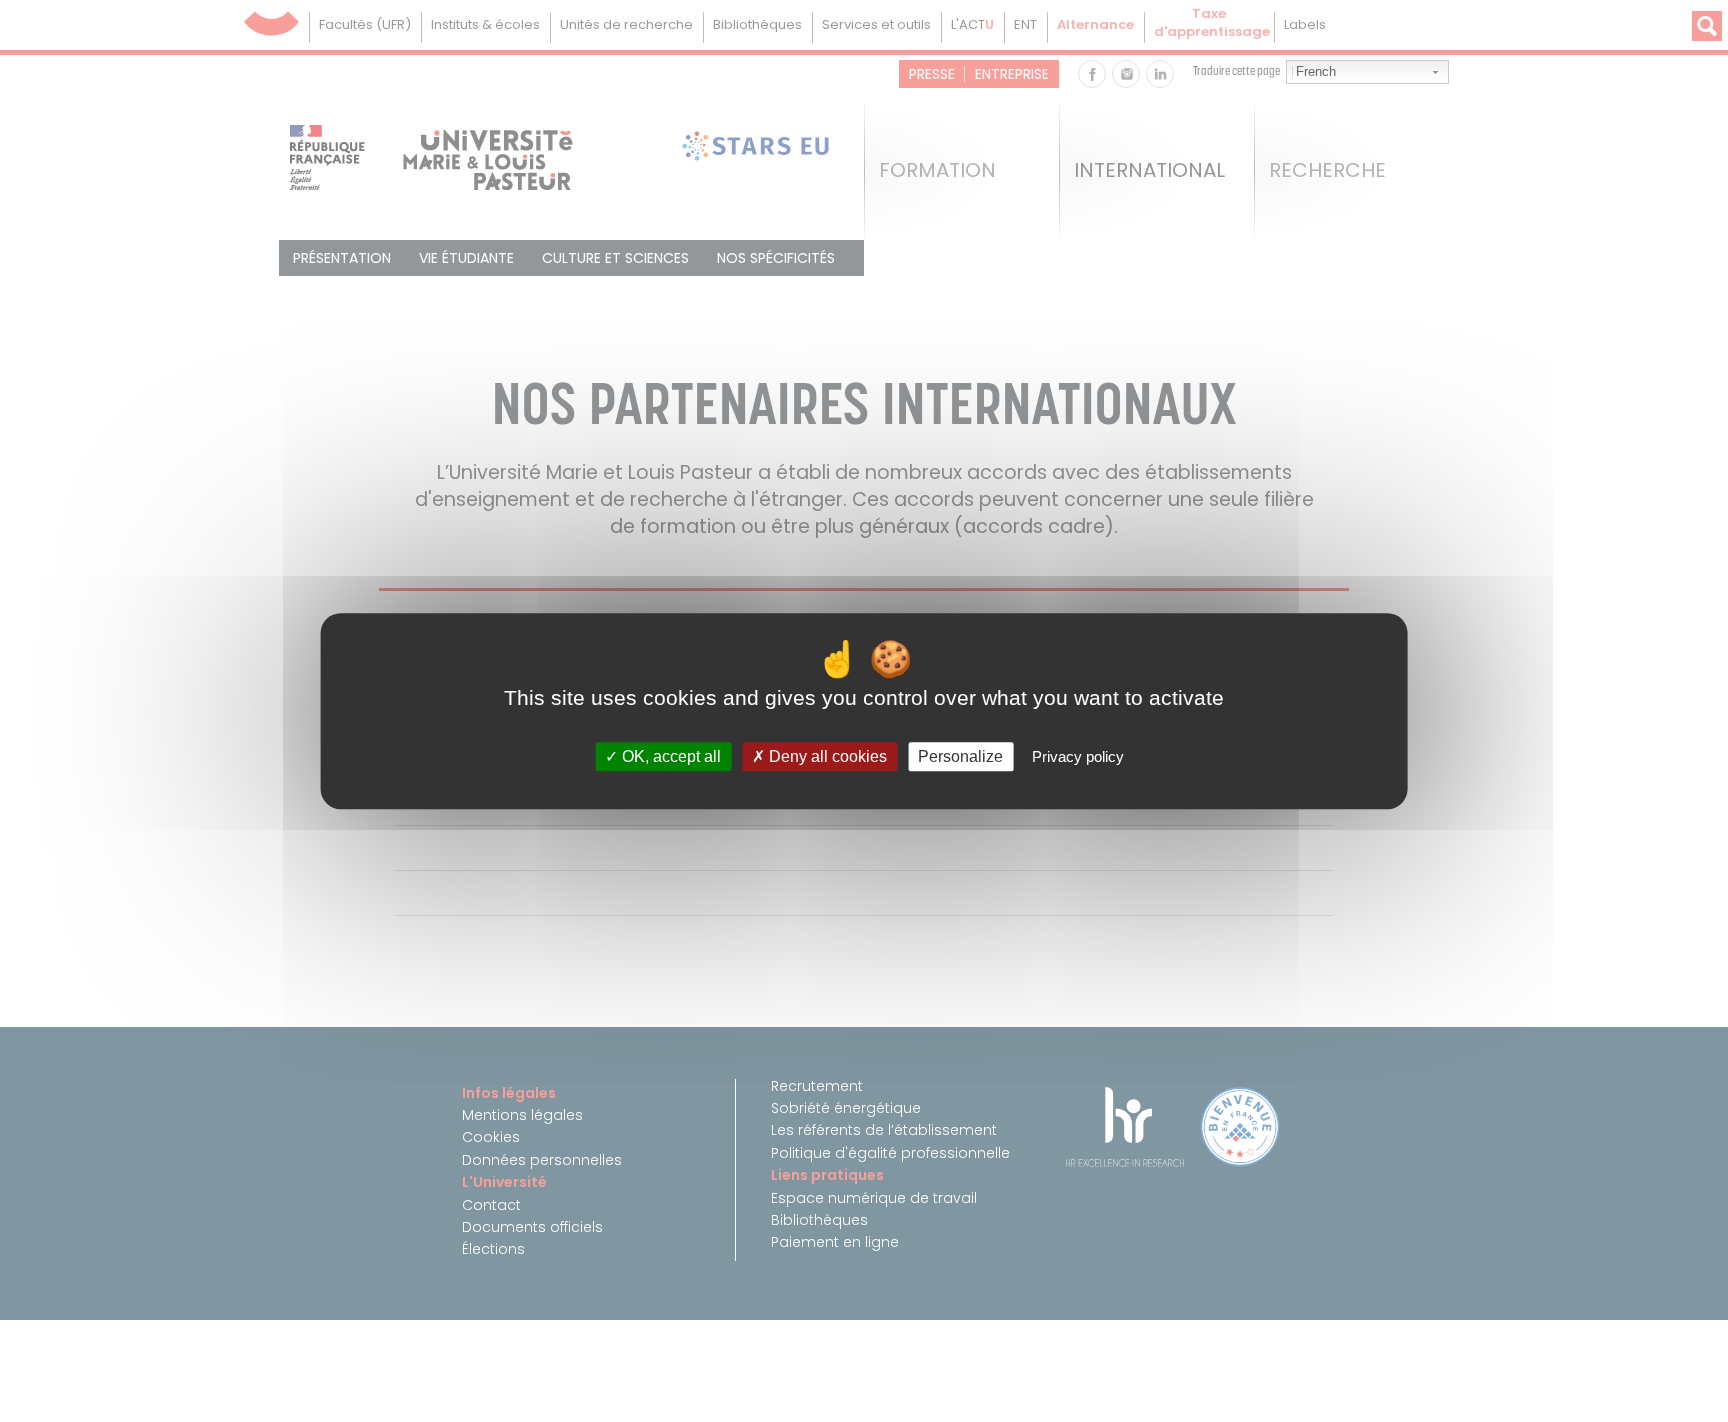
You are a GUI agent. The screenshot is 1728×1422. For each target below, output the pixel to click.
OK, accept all (669, 756)
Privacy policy (1078, 756)
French (1316, 71)
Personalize (960, 756)
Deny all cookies (826, 756)
